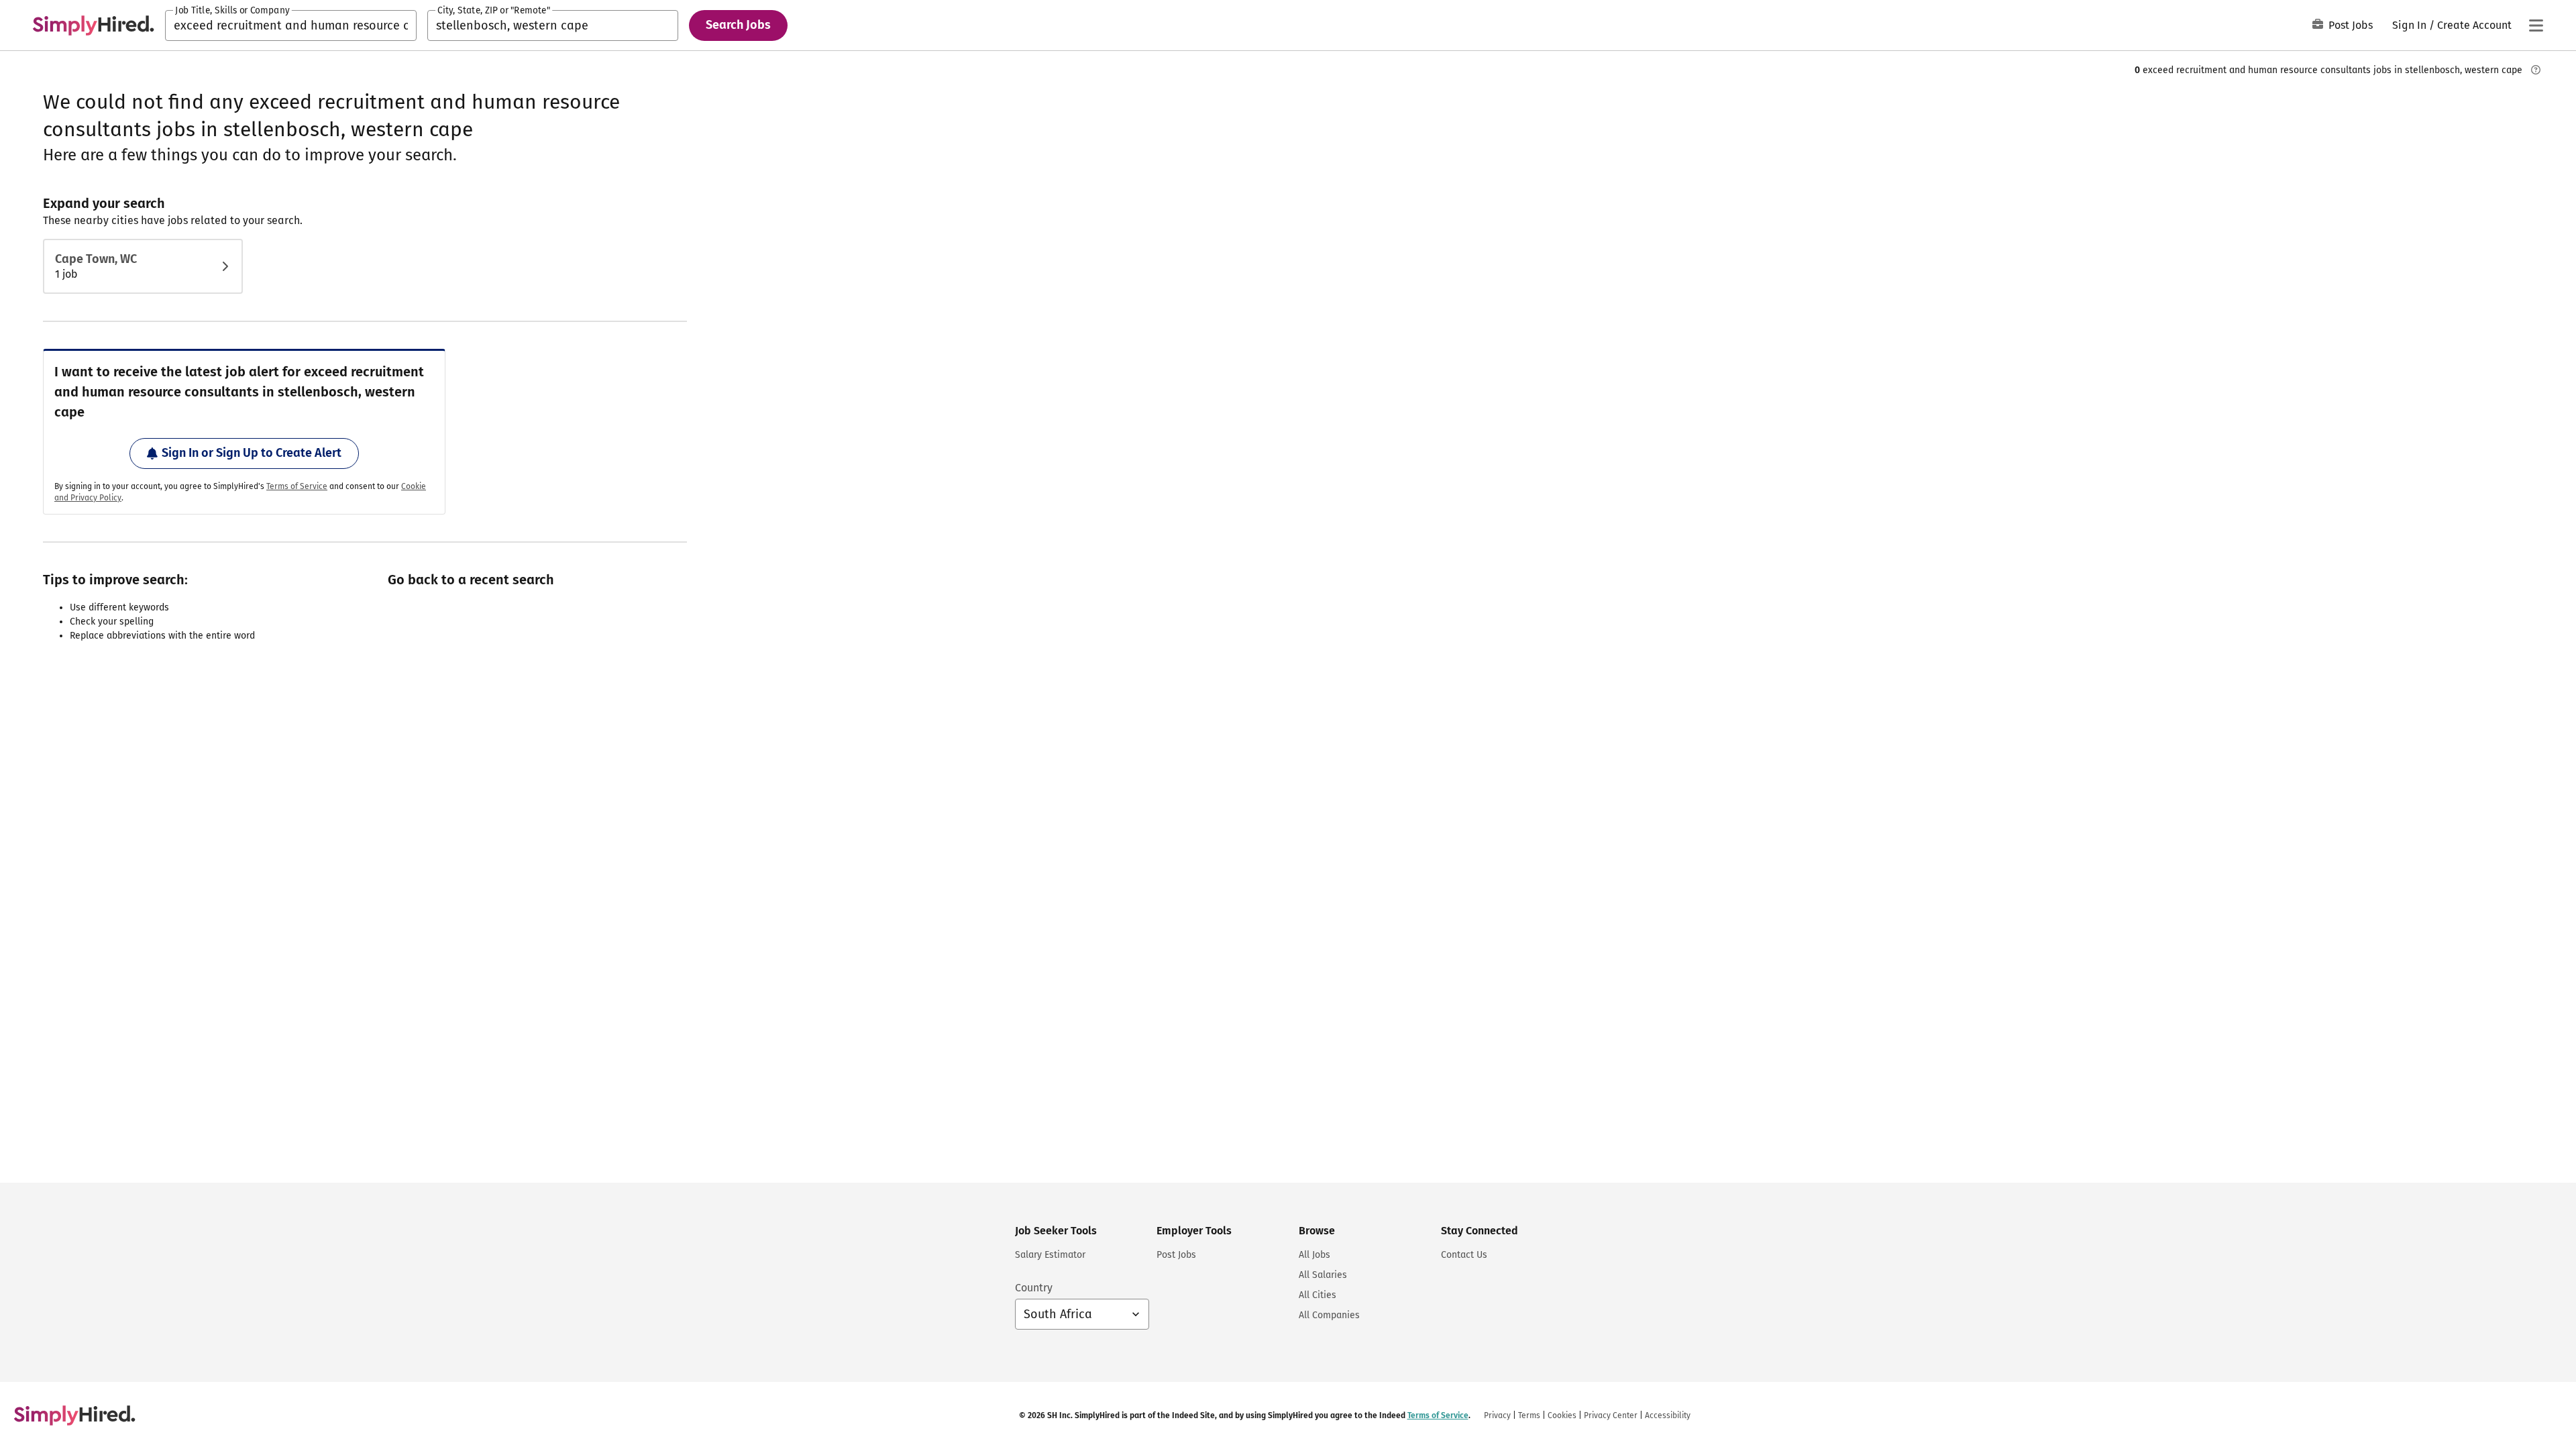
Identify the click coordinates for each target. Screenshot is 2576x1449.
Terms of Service (297, 486)
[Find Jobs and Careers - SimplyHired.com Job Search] (93, 25)
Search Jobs (738, 25)
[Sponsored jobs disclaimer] (2536, 70)
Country (1034, 1288)
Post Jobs (2351, 25)
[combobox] (291, 25)
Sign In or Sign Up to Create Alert (252, 453)
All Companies (1329, 1315)
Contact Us (1464, 1255)
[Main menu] (2536, 25)
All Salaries (1323, 1275)
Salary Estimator (1050, 1255)
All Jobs (1314, 1255)
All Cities (1318, 1295)
